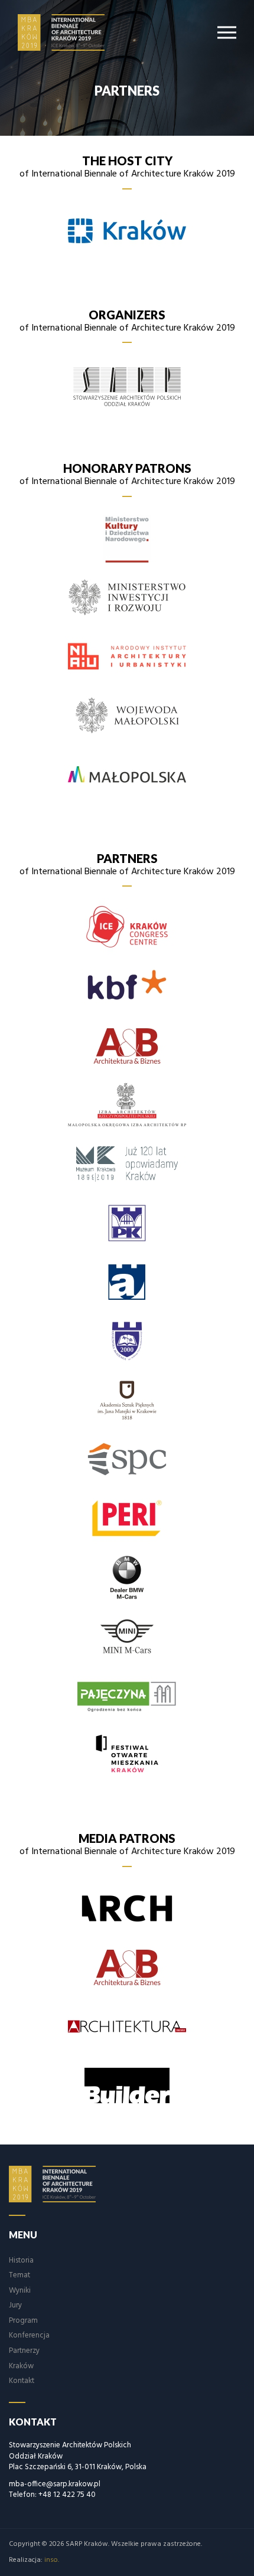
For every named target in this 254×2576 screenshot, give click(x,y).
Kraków (21, 2366)
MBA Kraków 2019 (60, 2184)
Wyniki (20, 2291)
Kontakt (22, 2381)
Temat (19, 2275)
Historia (21, 2260)
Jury (15, 2305)
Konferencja (29, 2335)
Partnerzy (24, 2351)
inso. (52, 2560)
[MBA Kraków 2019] (69, 32)
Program (23, 2321)
